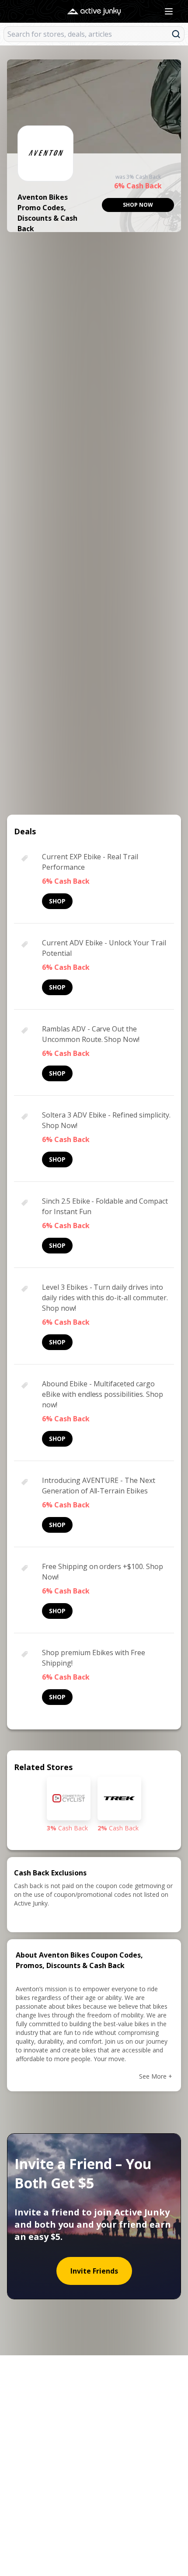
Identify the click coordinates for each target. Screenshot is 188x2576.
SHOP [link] (57, 901)
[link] (138, 205)
